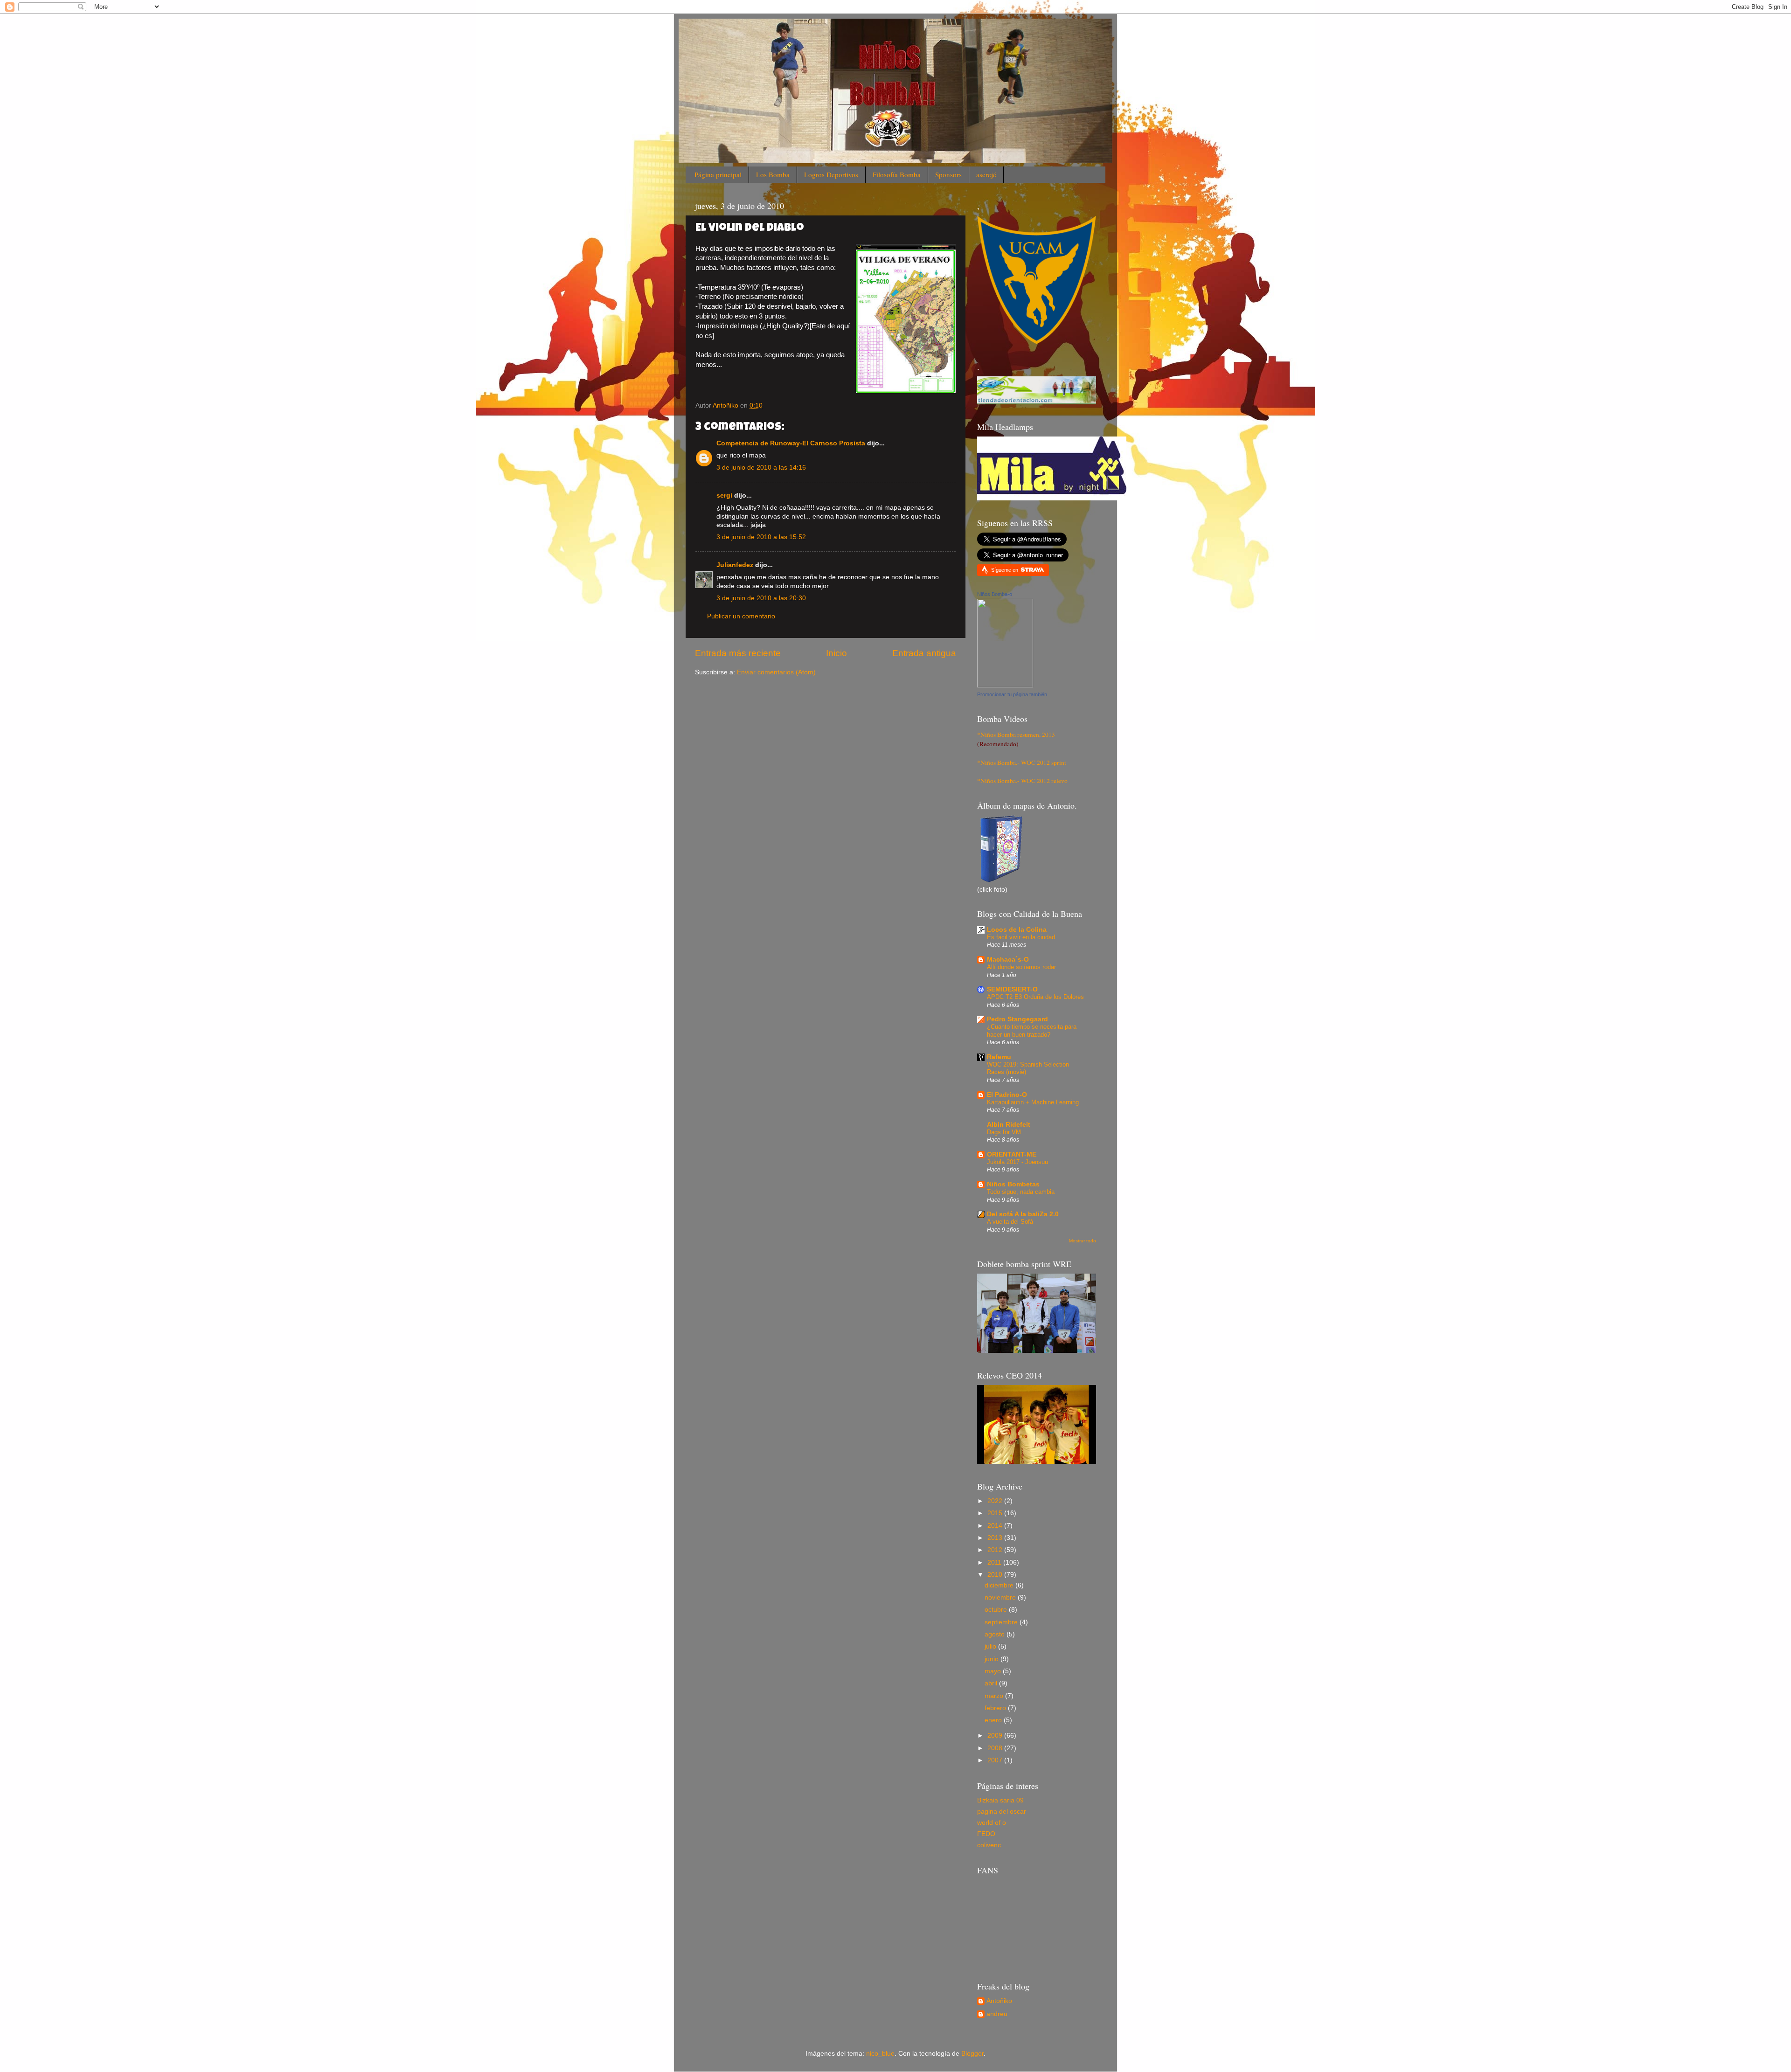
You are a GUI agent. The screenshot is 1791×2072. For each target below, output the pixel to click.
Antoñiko (999, 2001)
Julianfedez (735, 565)
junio (993, 1659)
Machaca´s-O (1008, 960)
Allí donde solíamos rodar (1021, 967)
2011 (995, 1563)
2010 (996, 1575)
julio (991, 1646)
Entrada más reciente (738, 653)
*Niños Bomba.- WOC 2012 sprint (1022, 762)
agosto (996, 1634)
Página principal (718, 174)
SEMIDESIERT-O (1012, 989)
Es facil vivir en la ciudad (1021, 937)
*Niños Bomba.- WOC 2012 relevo (1022, 781)
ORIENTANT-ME (1012, 1154)
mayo (994, 1671)
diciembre (1000, 1585)
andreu (997, 2014)
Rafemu (999, 1057)
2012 (996, 1550)
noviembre (1001, 1597)
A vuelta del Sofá (1010, 1222)
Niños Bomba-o (995, 594)
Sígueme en (1005, 570)
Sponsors (948, 174)
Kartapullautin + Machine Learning (1033, 1102)
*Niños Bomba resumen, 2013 (1016, 735)
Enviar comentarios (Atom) (776, 672)
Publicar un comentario (741, 616)
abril (992, 1683)
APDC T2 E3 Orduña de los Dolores (1035, 997)
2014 (996, 1526)
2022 (996, 1501)
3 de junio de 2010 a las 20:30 (761, 598)
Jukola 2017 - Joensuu (1017, 1162)
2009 (996, 1736)
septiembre (1002, 1622)
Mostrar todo (1083, 1241)
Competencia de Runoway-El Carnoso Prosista (791, 443)
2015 (996, 1513)
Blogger (972, 2054)
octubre (997, 1610)
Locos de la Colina (1017, 930)
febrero (996, 1708)
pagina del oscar (1002, 1812)
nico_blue (880, 2054)
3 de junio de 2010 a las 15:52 (761, 537)
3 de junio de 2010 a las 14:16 (761, 468)
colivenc (989, 1845)
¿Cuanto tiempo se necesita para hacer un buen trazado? (1032, 1031)
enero (994, 1720)
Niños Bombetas (1013, 1184)
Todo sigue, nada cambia (1021, 1192)
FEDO (986, 1834)
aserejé (986, 174)
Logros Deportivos (831, 174)
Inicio (836, 653)
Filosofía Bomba (897, 174)
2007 (996, 1760)
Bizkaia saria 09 (1000, 1800)
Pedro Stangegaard (1017, 1019)
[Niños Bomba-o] (1005, 685)
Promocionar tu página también (1012, 694)
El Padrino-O (1007, 1095)
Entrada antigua (924, 653)
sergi (724, 495)
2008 (996, 1748)
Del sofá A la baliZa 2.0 (1023, 1214)
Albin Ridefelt (1009, 1125)
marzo (995, 1696)
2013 (996, 1538)
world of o (992, 1823)
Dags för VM (1004, 1132)
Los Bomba (773, 174)
